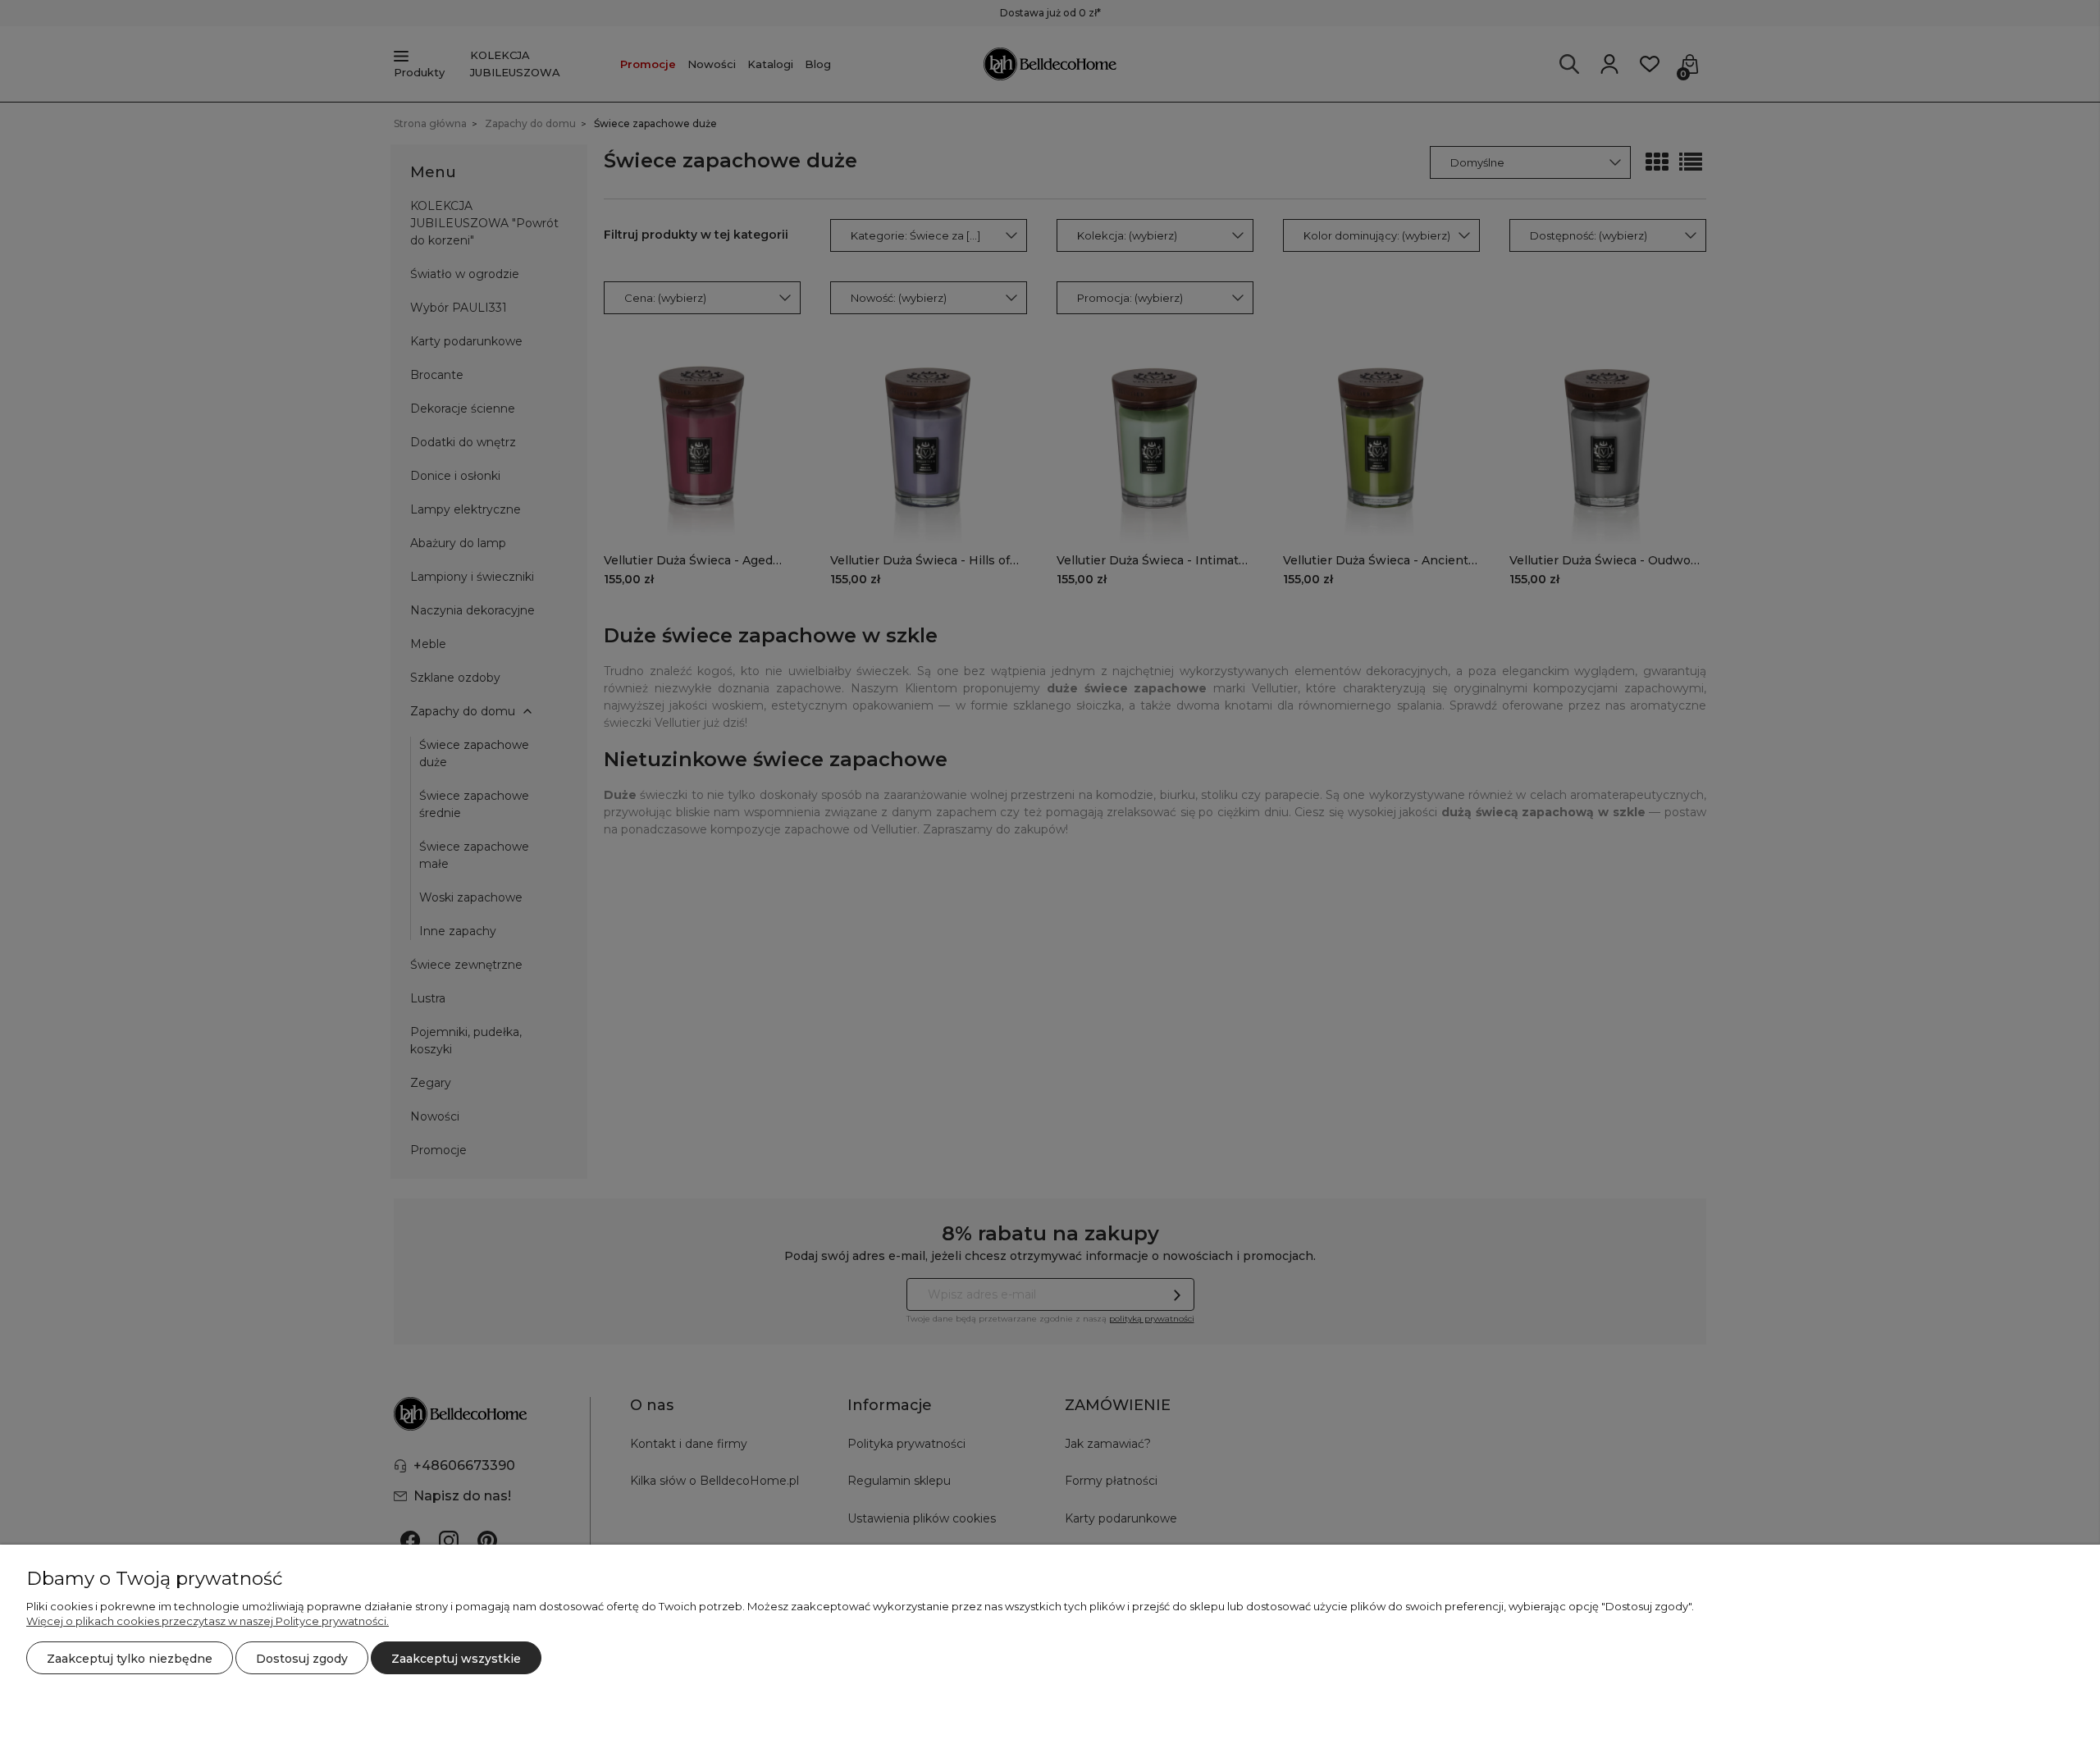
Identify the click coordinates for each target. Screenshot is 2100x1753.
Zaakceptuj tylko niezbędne (130, 1659)
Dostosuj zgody (302, 1659)
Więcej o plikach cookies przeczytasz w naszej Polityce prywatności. (208, 1621)
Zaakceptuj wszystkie (456, 1659)
